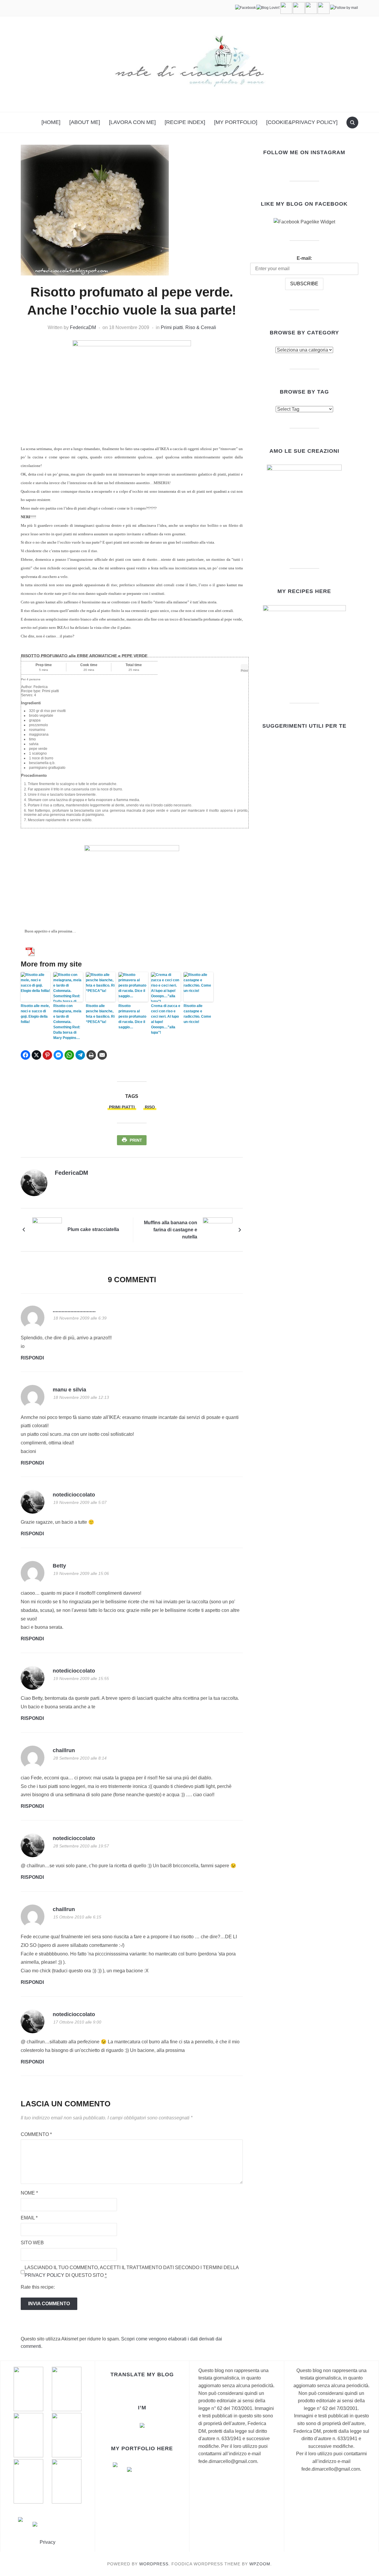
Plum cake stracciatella (93, 1229)
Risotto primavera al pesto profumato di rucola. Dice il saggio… (132, 1016)
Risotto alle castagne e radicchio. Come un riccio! (197, 1014)
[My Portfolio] (236, 122)
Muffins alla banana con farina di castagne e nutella (171, 1230)
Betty (59, 1566)
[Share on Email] (102, 1055)
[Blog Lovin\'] (268, 8)
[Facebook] (245, 8)
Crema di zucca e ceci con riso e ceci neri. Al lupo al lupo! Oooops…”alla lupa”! (166, 1019)
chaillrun (64, 1750)
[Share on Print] (91, 1055)
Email (29, 2218)
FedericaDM (83, 327)
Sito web (32, 2243)
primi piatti (122, 1107)
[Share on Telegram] (80, 1055)
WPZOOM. (261, 2564)
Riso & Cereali (201, 327)
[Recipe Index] (185, 122)
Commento (36, 2134)
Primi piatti (172, 327)
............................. (74, 1310)
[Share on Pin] (47, 1055)
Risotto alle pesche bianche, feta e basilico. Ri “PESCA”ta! (100, 1014)
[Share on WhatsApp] (69, 1055)
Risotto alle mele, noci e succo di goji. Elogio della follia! (35, 1014)
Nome (29, 2193)
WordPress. (155, 2564)
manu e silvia (69, 1390)
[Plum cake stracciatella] (47, 1229)
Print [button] (244, 671)
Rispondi (32, 1358)
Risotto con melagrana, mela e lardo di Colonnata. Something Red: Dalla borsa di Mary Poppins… (67, 1022)
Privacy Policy (44, 2275)
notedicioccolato (74, 1495)
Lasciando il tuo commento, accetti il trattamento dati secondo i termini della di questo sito (132, 2271)
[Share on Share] (25, 1055)
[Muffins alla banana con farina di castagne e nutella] (218, 1229)
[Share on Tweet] (36, 1055)
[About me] (85, 122)
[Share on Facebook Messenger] (58, 1055)
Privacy (48, 2542)
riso (150, 1107)
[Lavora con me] (132, 122)
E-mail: (304, 258)
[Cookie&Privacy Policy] (302, 122)
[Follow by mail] (344, 8)
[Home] (51, 122)
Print (136, 1140)
